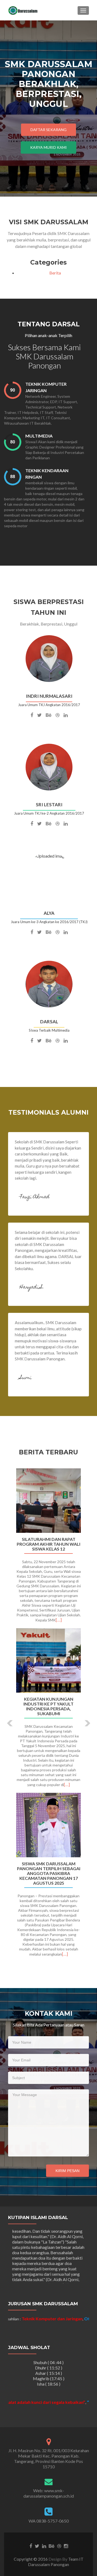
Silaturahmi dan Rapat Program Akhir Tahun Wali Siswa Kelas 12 (48, 1544)
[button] (6, 1719)
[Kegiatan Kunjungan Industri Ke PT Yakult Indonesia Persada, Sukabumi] (48, 1660)
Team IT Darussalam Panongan (56, 2562)
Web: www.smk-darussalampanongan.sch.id (49, 2493)
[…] (59, 1620)
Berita (55, 273)
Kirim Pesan (67, 2171)
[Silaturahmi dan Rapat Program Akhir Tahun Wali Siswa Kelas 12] (48, 1501)
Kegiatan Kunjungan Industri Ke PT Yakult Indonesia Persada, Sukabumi (48, 1706)
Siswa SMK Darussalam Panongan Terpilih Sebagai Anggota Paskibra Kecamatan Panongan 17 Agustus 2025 (49, 1873)
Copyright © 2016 (31, 2559)
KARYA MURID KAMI (48, 147)
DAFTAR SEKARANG (48, 130)
